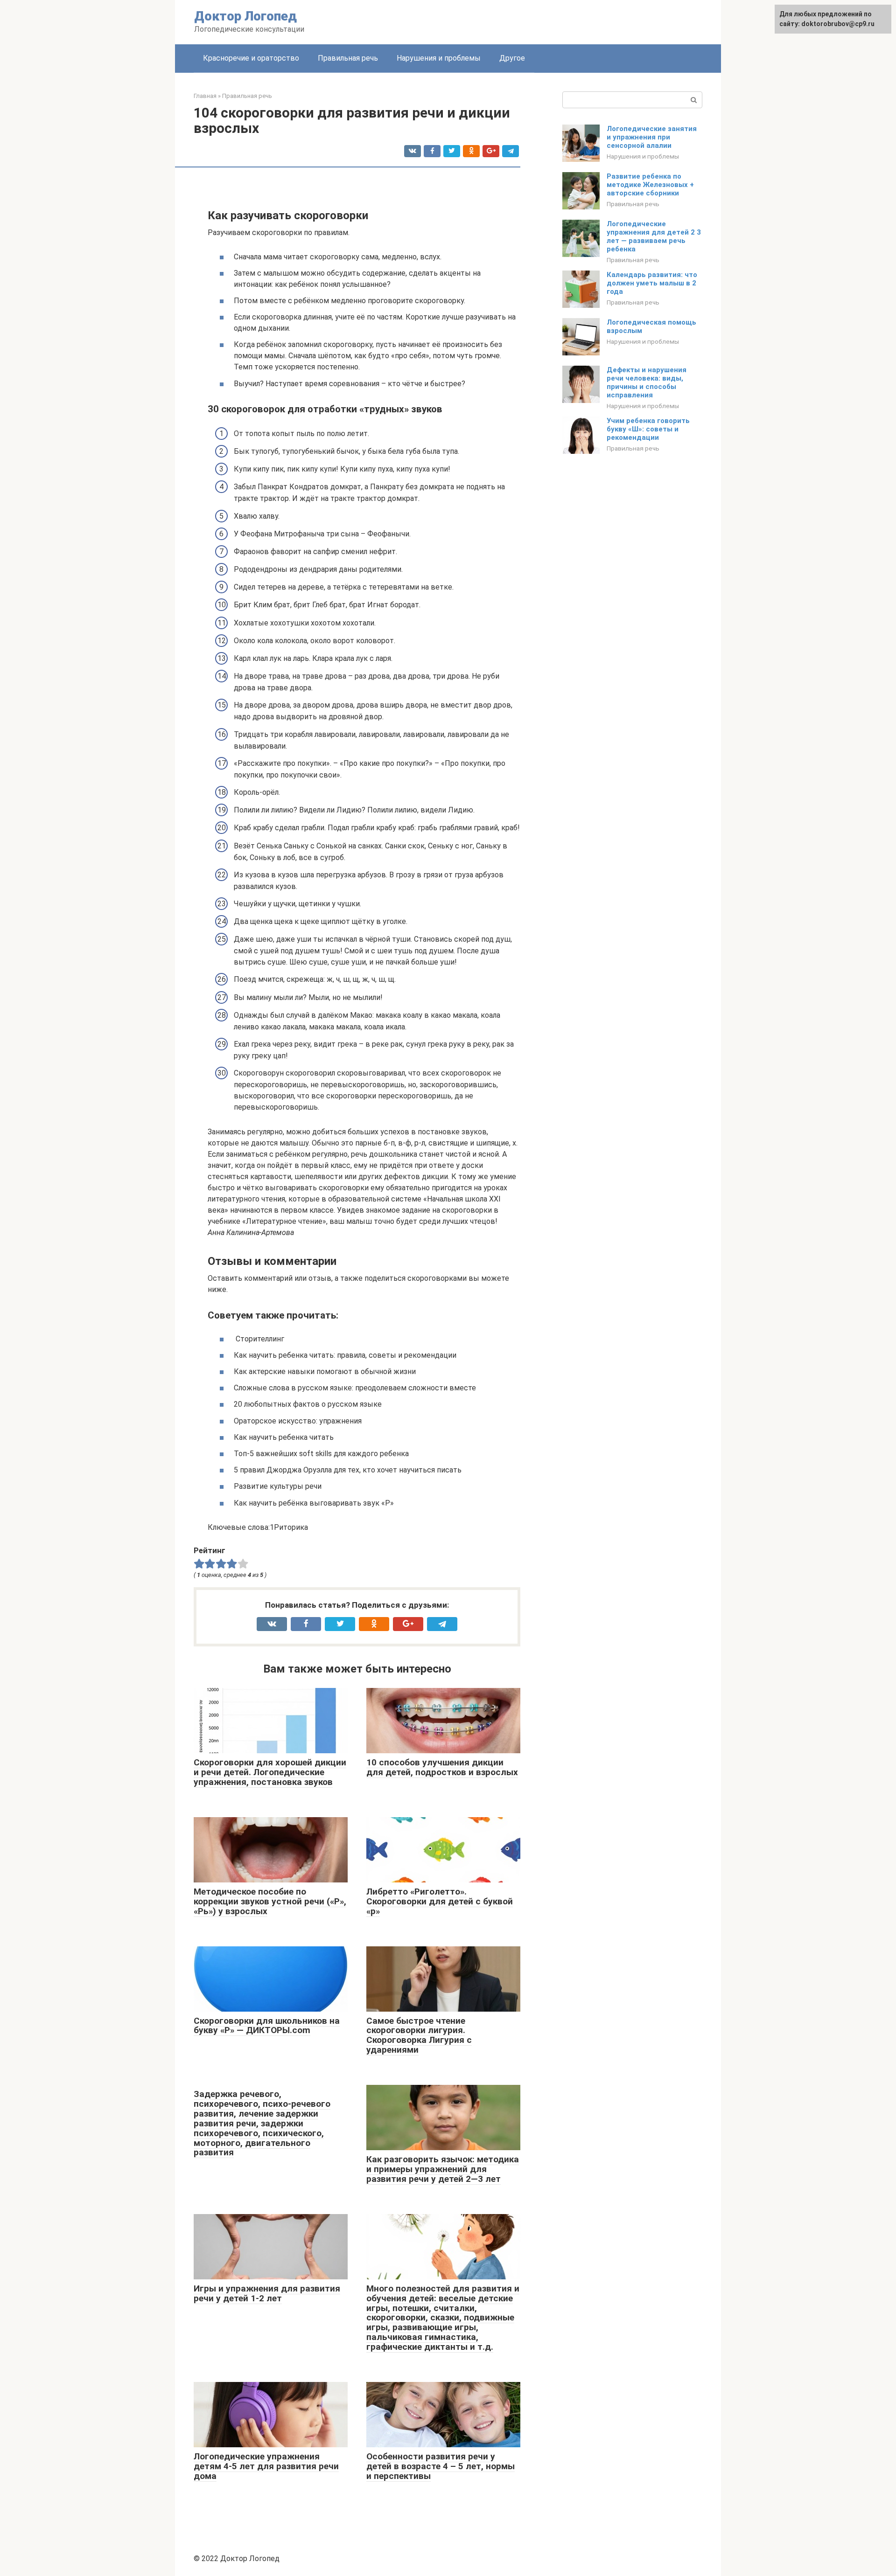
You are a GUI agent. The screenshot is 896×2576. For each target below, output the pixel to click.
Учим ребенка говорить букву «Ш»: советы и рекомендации (648, 429)
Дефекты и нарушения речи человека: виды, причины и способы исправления (647, 382)
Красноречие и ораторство (251, 58)
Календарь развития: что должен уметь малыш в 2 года (652, 283)
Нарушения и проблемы (439, 58)
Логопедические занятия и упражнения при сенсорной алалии (652, 137)
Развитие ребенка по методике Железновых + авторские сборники (650, 185)
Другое (512, 58)
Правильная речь (348, 58)
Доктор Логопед (245, 16)
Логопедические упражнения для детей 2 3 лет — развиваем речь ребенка (654, 236)
